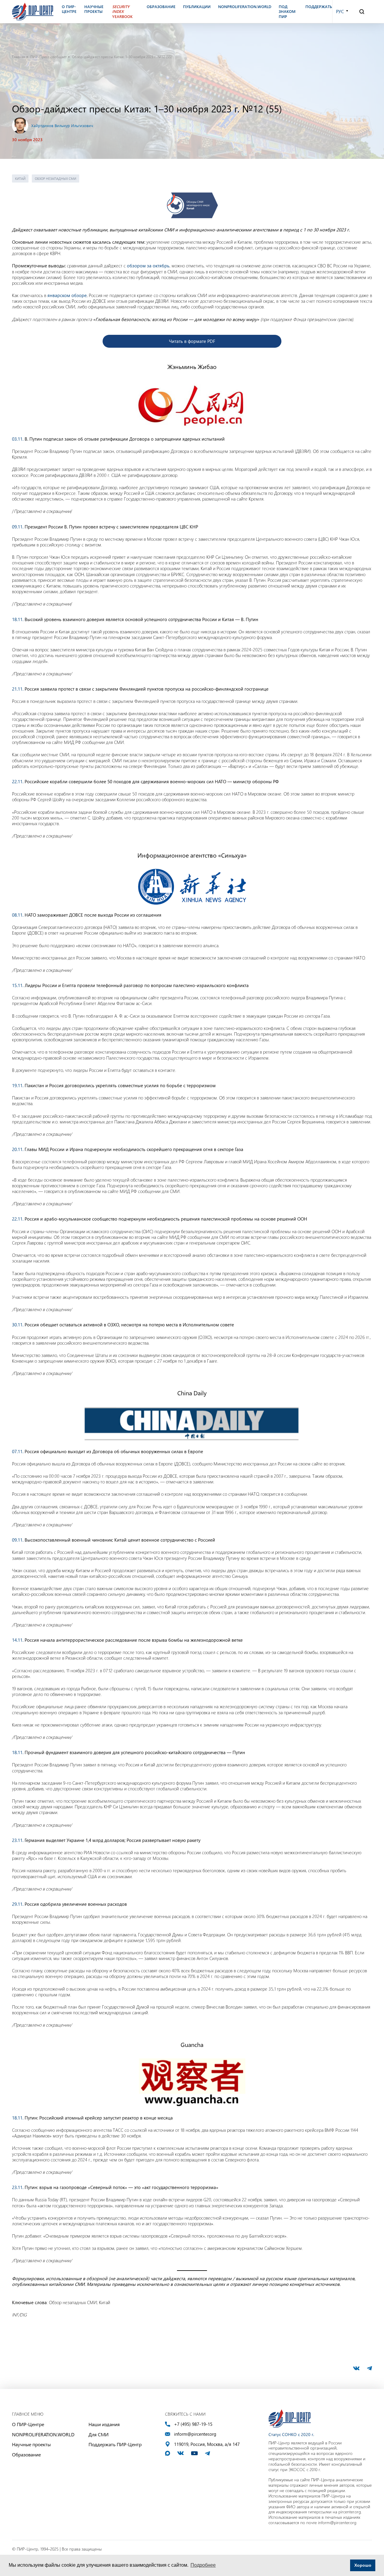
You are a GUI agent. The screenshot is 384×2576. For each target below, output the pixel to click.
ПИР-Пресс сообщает (48, 57)
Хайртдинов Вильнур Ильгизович (62, 125)
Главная (18, 57)
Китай (20, 178)
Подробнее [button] (203, 2565)
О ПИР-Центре (28, 2424)
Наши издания (104, 2424)
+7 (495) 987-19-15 (193, 2424)
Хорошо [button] (363, 2565)
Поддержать (319, 7)
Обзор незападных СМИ (55, 178)
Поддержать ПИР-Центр (115, 2444)
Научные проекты (31, 2444)
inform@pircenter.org (195, 2434)
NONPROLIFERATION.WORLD (43, 2434)
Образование (26, 2454)
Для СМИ (99, 2434)
